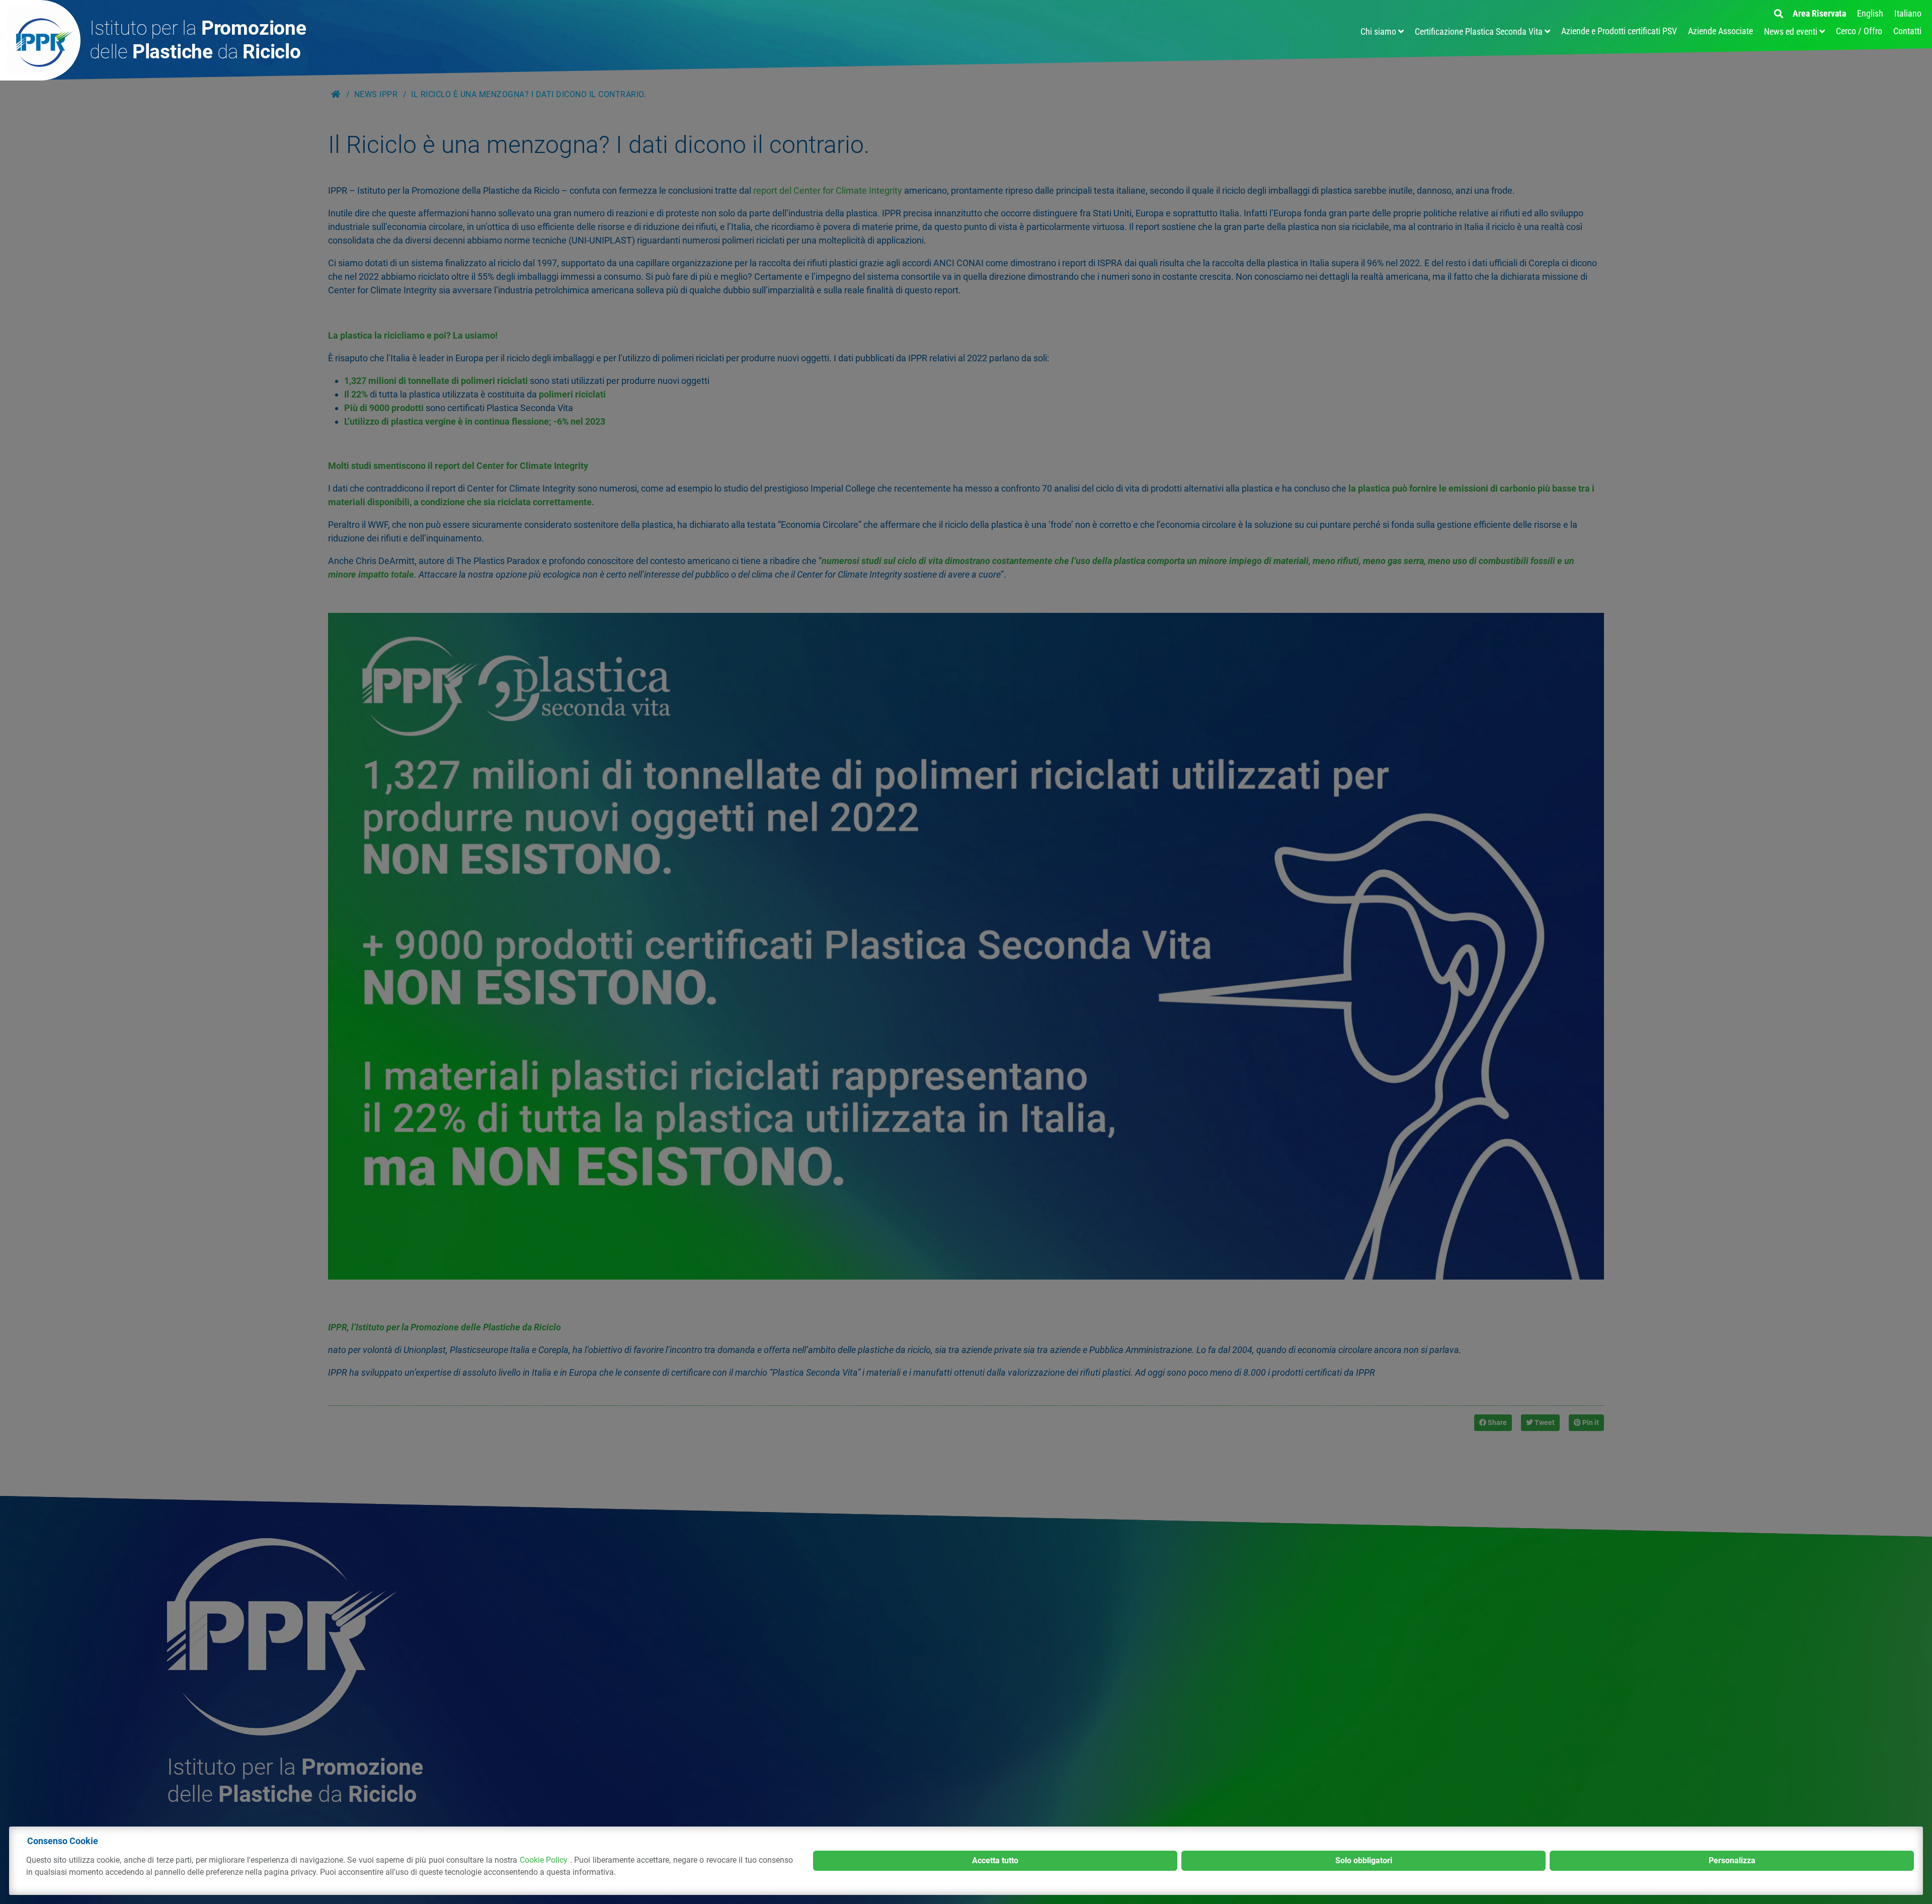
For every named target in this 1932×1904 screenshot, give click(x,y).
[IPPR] (40, 40)
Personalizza (1732, 1860)
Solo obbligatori (1364, 1860)
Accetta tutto (995, 1860)
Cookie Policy (545, 1860)
